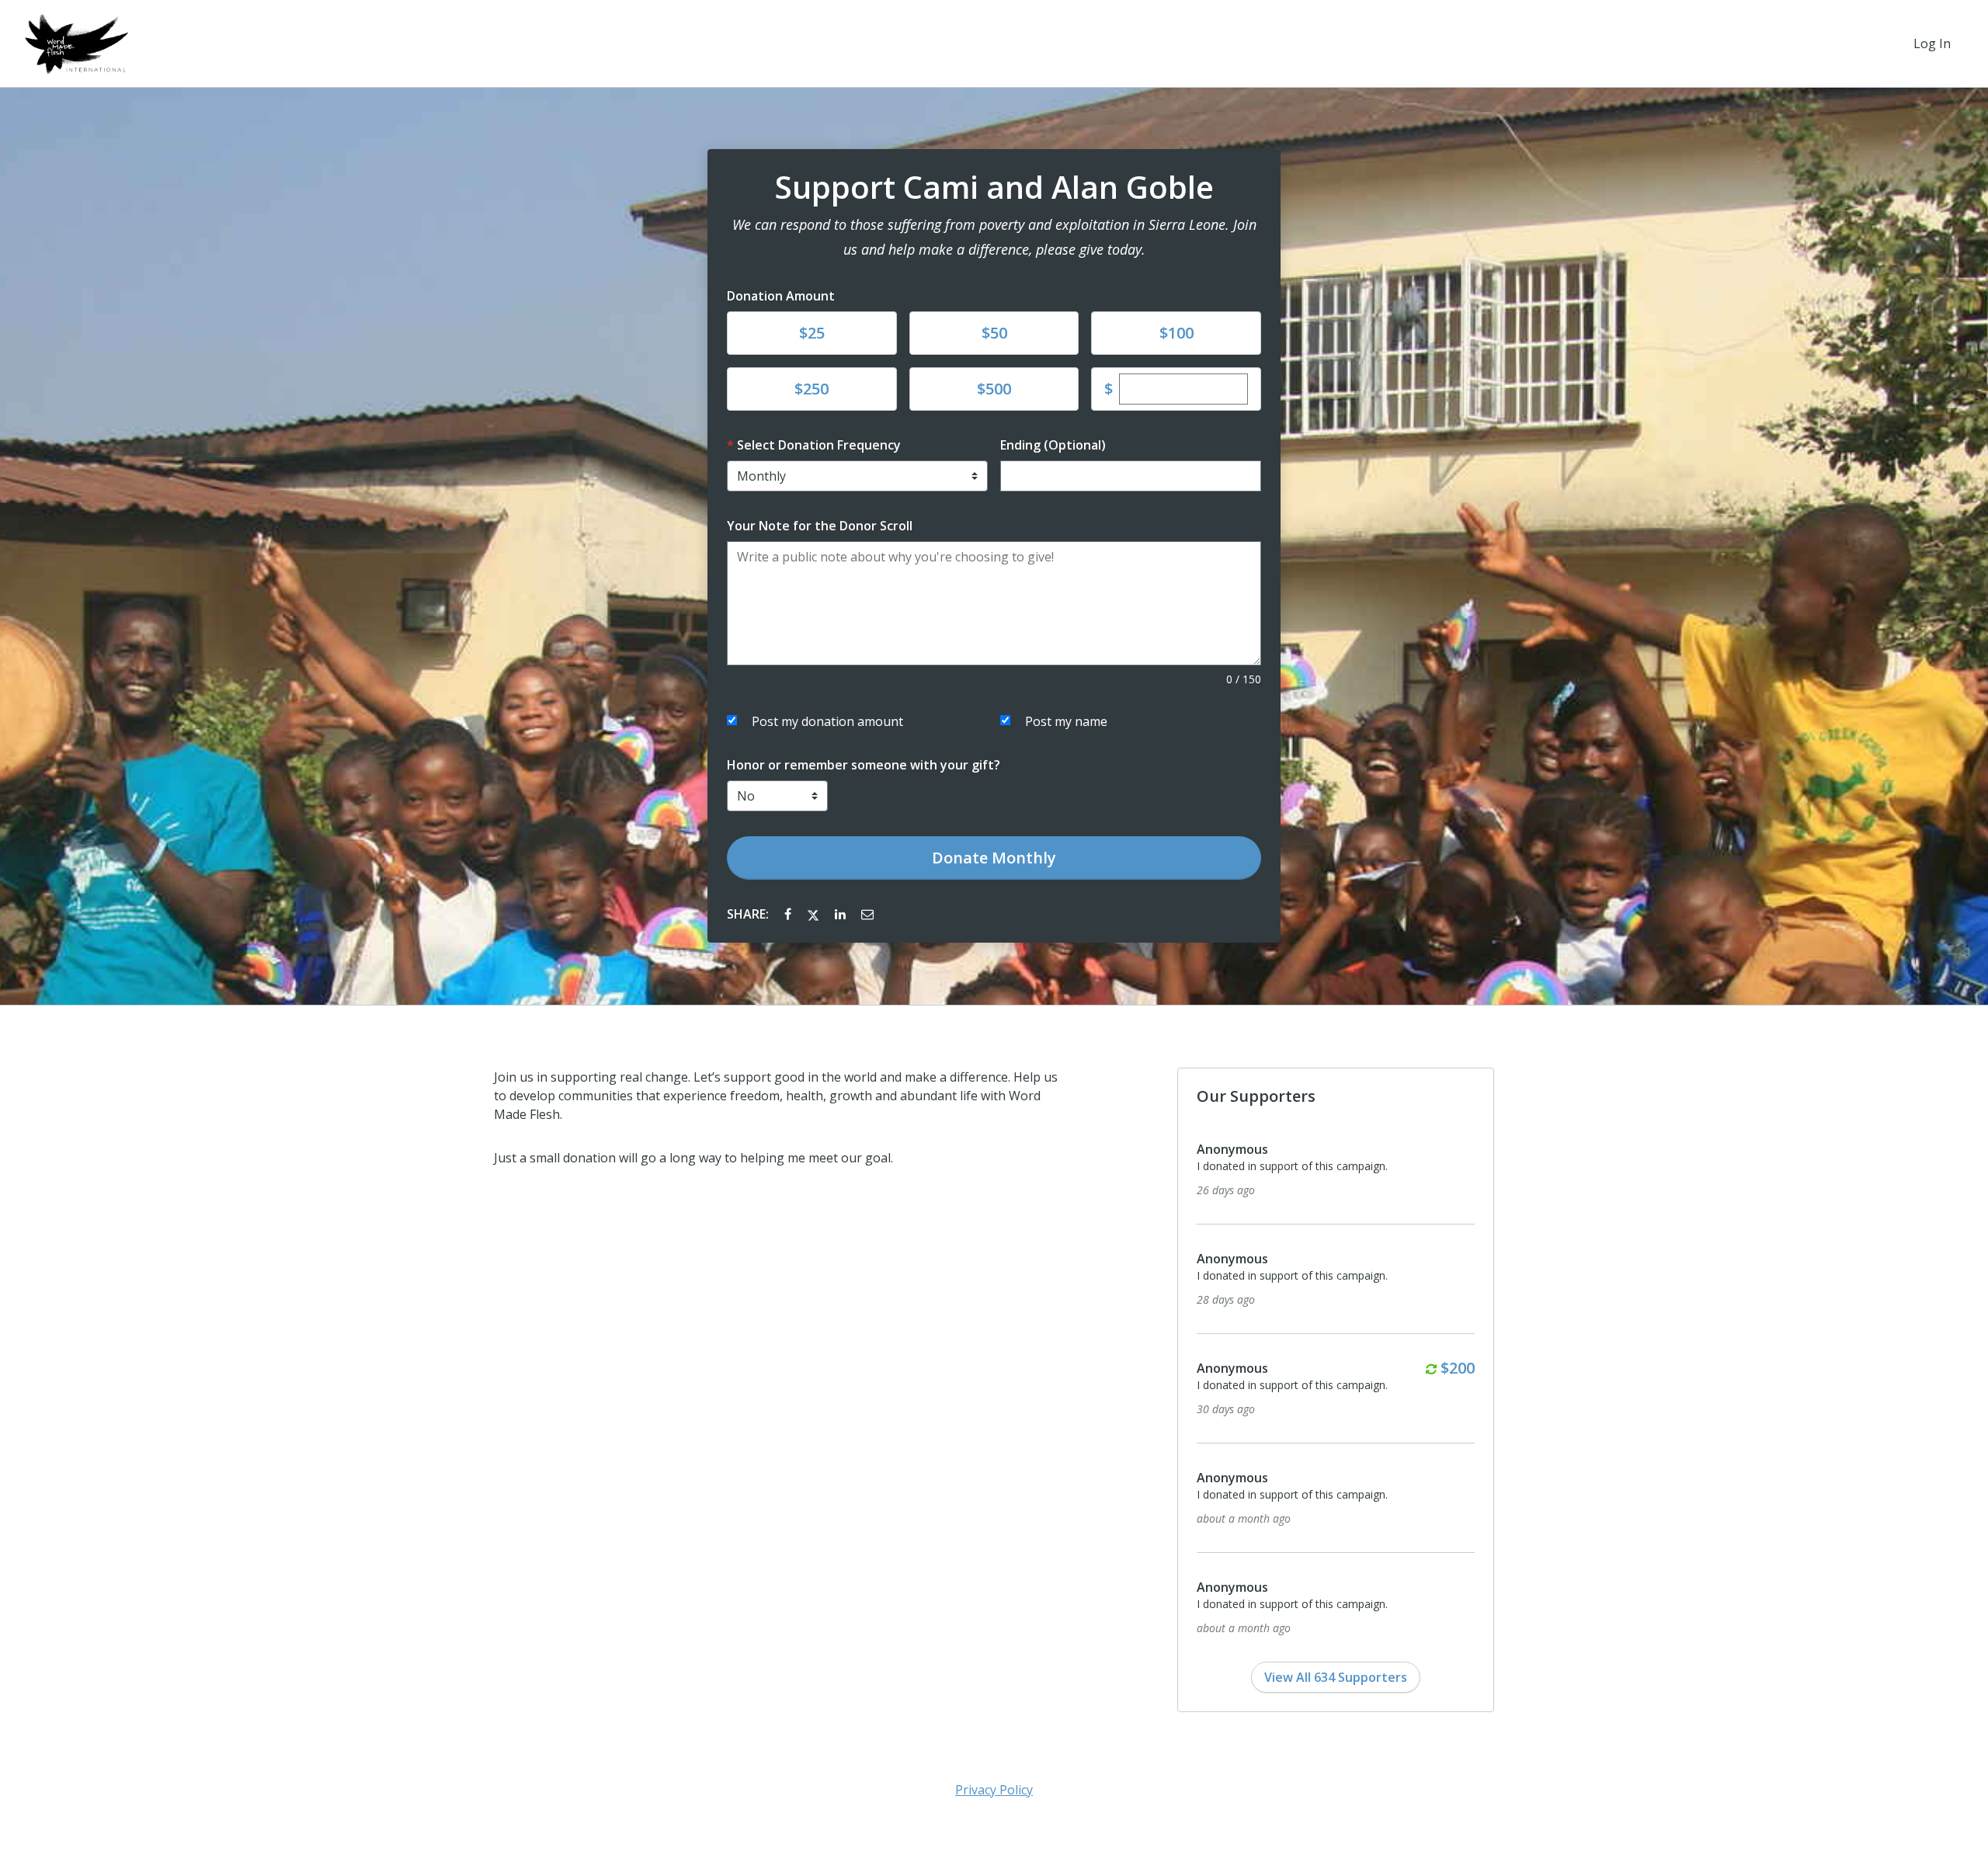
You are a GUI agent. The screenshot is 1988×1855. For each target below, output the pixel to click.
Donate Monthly (994, 858)
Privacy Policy (994, 1790)
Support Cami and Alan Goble (994, 187)
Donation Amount (781, 296)
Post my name (1066, 721)
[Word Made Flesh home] (76, 43)
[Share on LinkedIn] (842, 914)
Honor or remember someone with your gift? (864, 765)
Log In (1932, 43)
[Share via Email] (867, 914)
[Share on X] (815, 914)
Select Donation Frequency (819, 445)
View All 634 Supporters (1336, 1677)
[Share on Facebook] (789, 914)
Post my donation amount (827, 721)
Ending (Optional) (1053, 445)
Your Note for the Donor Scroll (820, 526)
